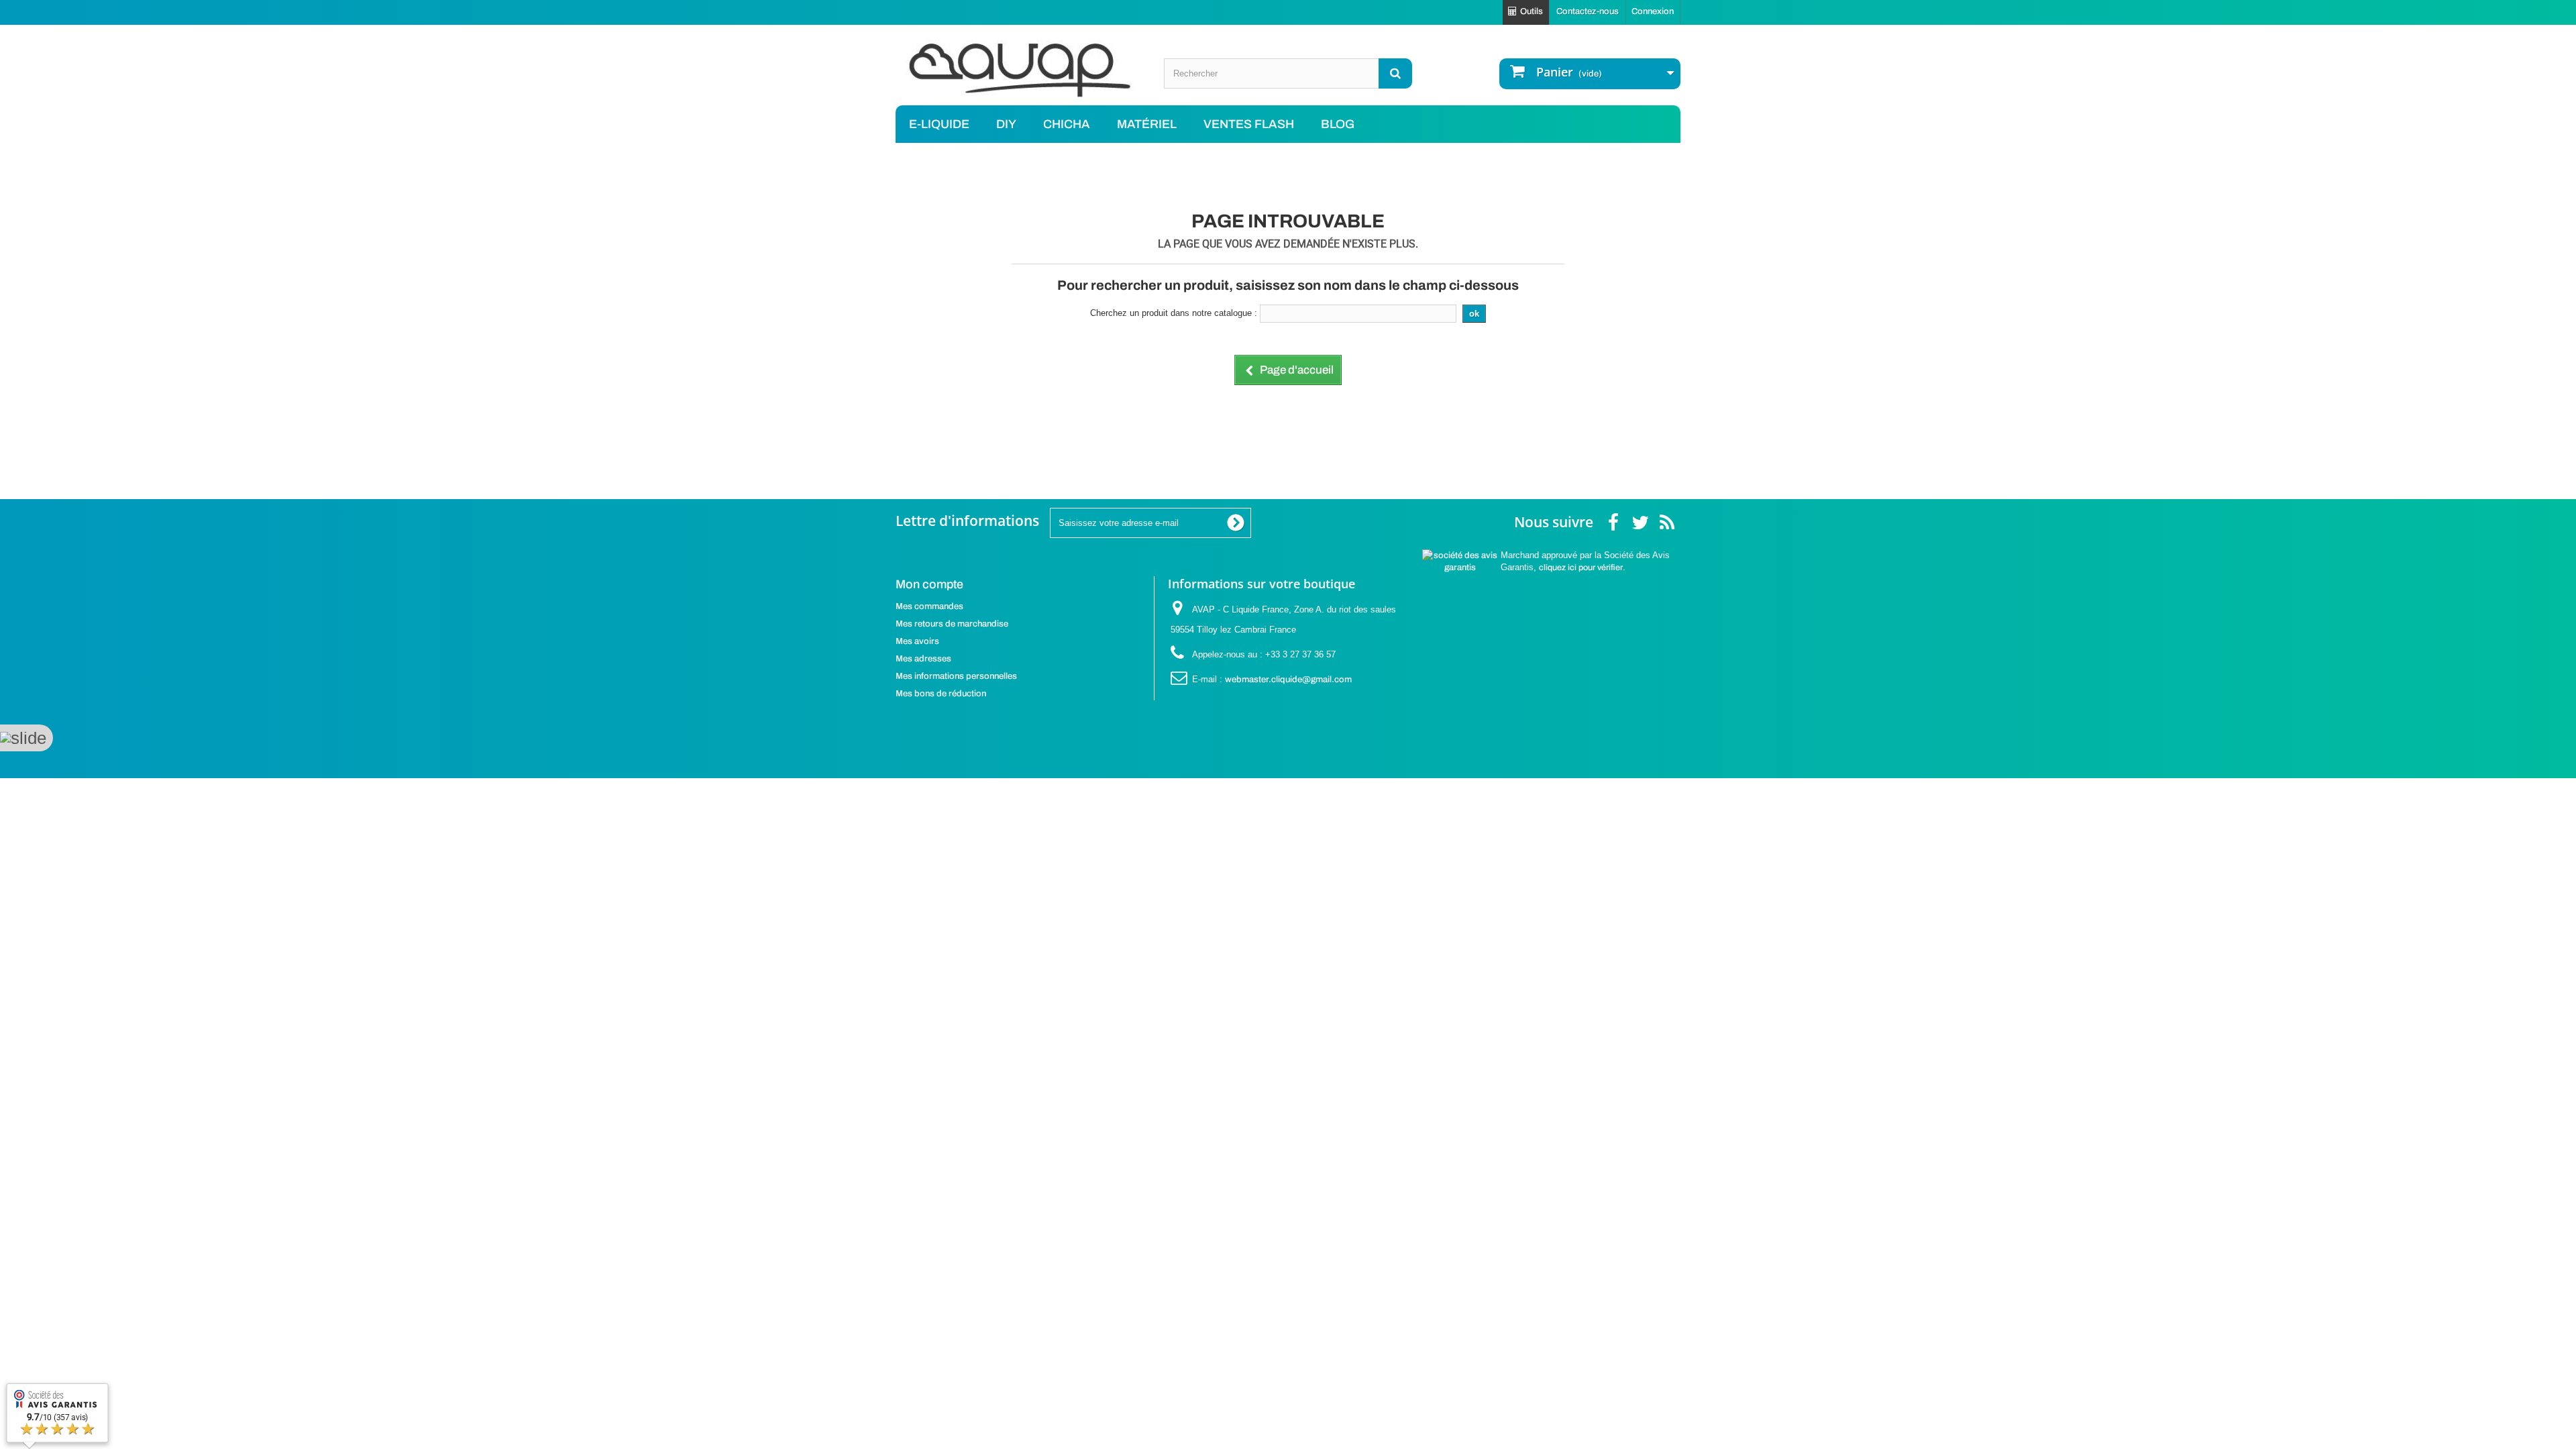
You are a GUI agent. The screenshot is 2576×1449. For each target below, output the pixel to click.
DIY (1006, 124)
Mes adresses (923, 659)
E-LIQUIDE (939, 124)
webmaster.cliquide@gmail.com (1288, 680)
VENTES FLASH (1249, 124)
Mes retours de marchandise (952, 624)
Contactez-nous (1588, 11)
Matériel (1147, 124)
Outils (1532, 11)
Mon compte (929, 584)
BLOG (1338, 124)
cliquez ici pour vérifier (1581, 568)
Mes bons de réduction (941, 694)
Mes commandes (929, 606)
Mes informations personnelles (956, 676)
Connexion (1653, 11)
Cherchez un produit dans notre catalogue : (1174, 313)
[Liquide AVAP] (1020, 70)
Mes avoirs (917, 641)
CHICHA (1067, 124)
